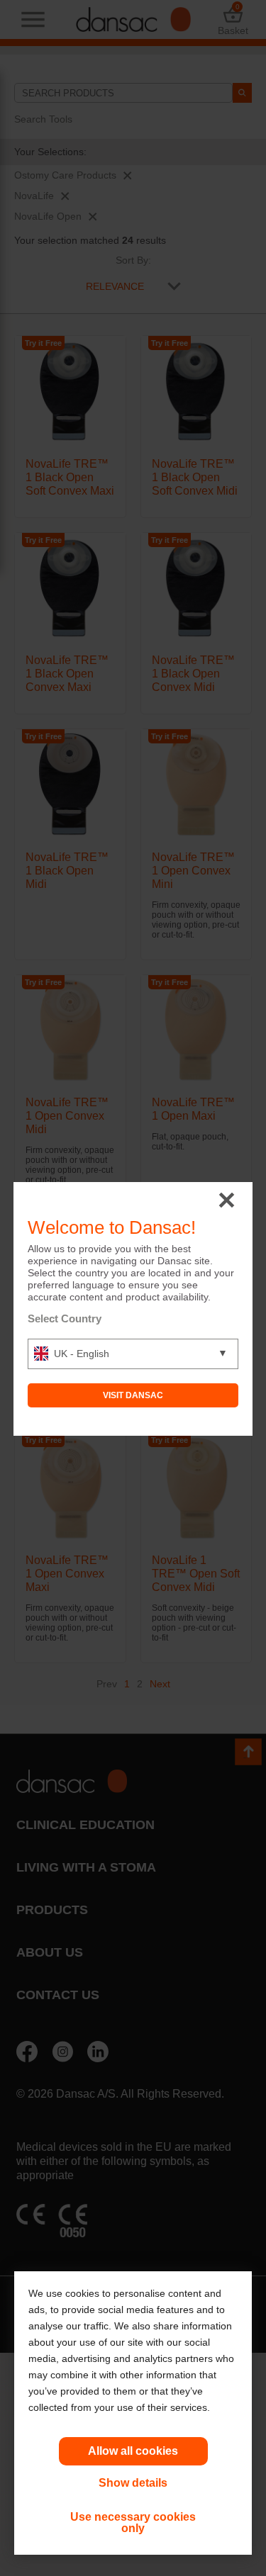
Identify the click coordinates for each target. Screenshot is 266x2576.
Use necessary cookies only (133, 2522)
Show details (133, 2483)
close (227, 1201)
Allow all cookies (133, 2451)
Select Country (65, 1318)
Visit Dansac (133, 1395)
